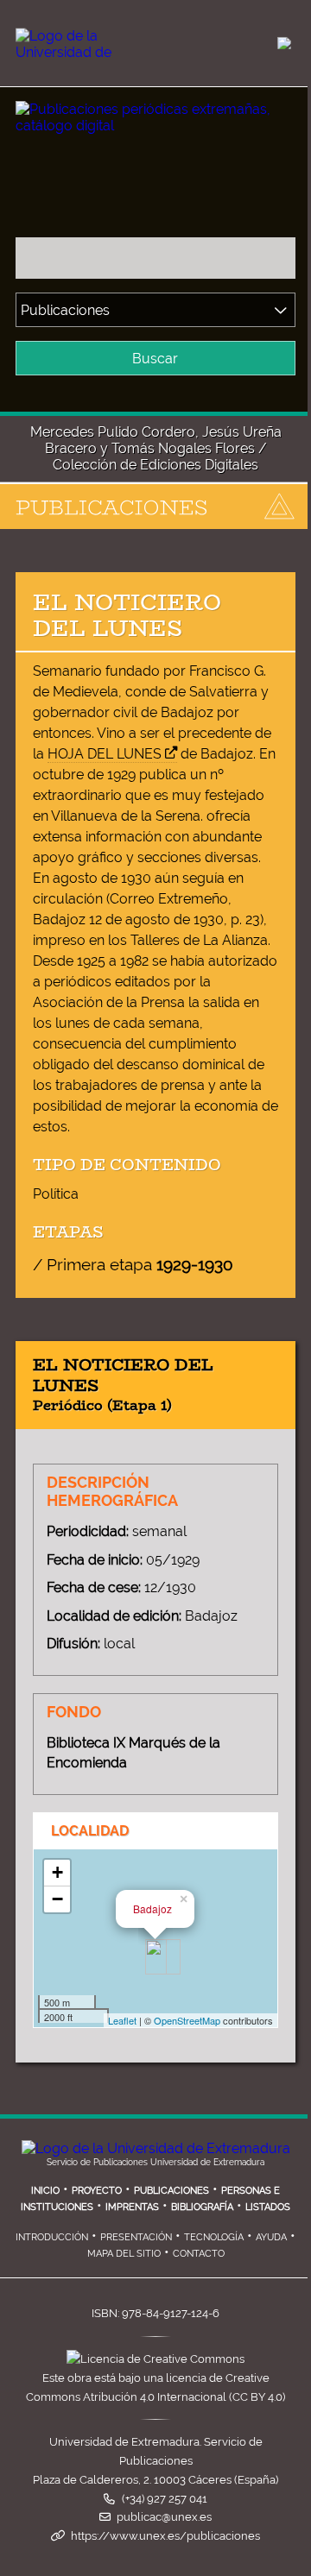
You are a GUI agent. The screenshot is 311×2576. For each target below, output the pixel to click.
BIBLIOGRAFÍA (202, 2207)
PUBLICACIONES (171, 2190)
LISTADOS (268, 2207)
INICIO (45, 2190)
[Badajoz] (156, 1957)
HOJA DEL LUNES (105, 754)
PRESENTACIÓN (136, 2237)
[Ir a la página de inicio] (140, 112)
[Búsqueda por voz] (277, 258)
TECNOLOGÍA (214, 2237)
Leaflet (122, 2020)
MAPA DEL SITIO (124, 2253)
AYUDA (271, 2237)
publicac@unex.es (164, 2517)
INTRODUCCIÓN (52, 2237)
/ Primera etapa (133, 1264)
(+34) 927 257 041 (165, 2499)
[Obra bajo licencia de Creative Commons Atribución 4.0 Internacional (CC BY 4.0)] (155, 2359)
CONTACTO (199, 2253)
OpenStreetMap (187, 2020)
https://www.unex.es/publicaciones (165, 2536)
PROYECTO (97, 2190)
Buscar (155, 359)
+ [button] (57, 1872)
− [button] (57, 1899)
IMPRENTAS (132, 2207)
